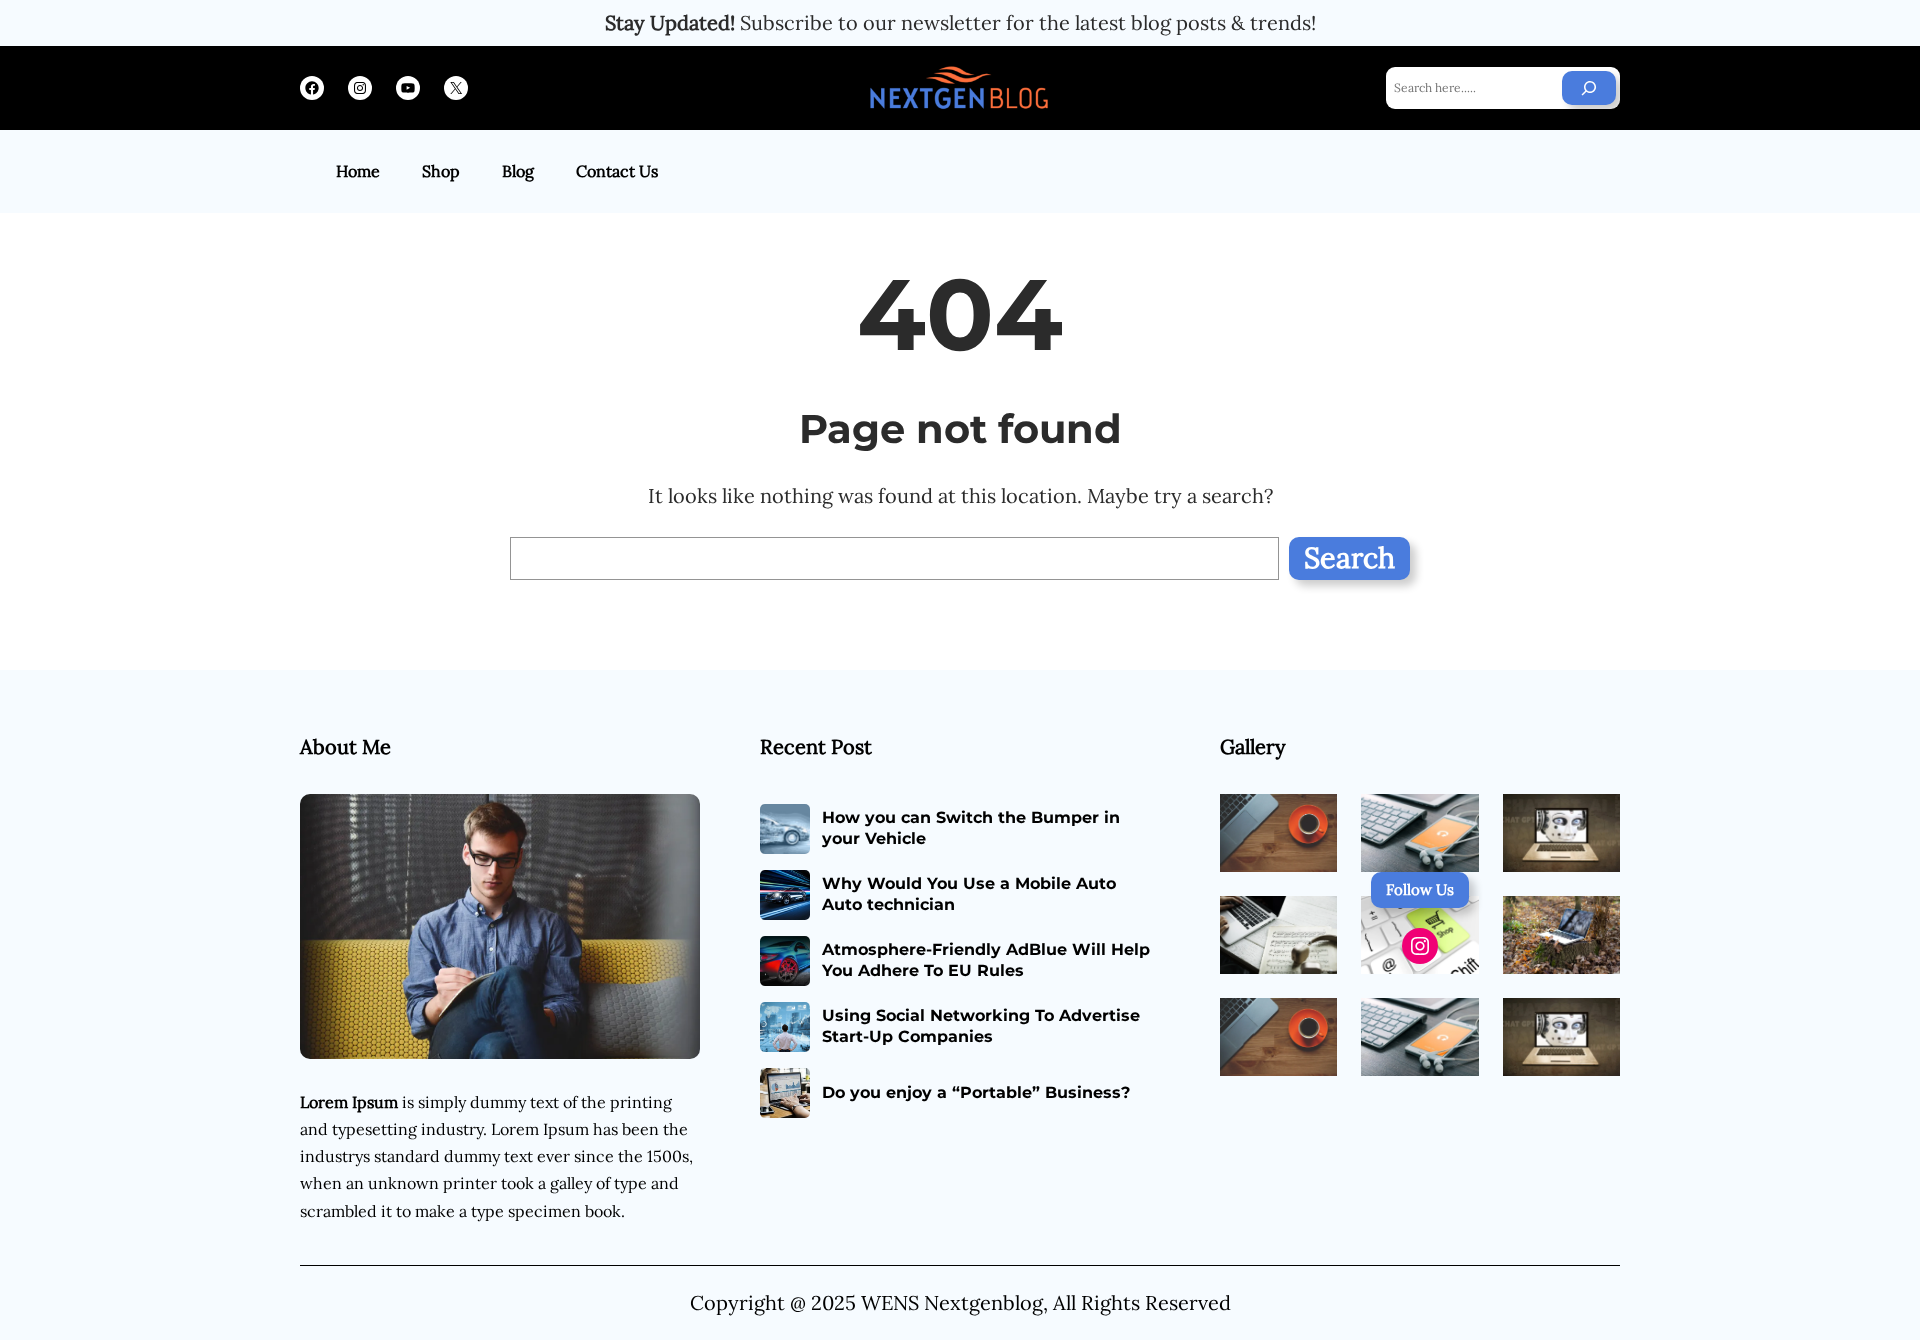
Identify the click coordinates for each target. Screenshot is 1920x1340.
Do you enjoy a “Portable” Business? (976, 1092)
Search (1349, 557)
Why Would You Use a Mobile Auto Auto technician (969, 894)
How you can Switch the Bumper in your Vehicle (971, 828)
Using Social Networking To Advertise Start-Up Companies (981, 1026)
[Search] (1589, 88)
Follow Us (1420, 889)
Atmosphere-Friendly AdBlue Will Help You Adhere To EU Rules (986, 960)
